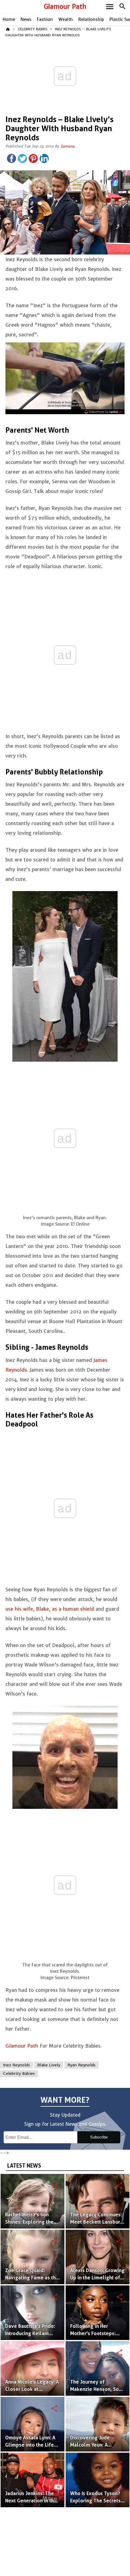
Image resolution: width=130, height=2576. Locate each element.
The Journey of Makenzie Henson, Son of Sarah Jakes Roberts (96, 2389)
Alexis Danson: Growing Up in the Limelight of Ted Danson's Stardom (97, 2278)
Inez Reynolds (16, 2065)
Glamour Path (65, 7)
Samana (68, 146)
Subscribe (99, 2137)
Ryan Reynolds (81, 2065)
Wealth (66, 19)
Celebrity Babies (33, 29)
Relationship (91, 19)
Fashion (45, 19)
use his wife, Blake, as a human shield (50, 1609)
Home (9, 19)
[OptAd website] (104, 412)
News (26, 19)
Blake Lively (49, 2065)
